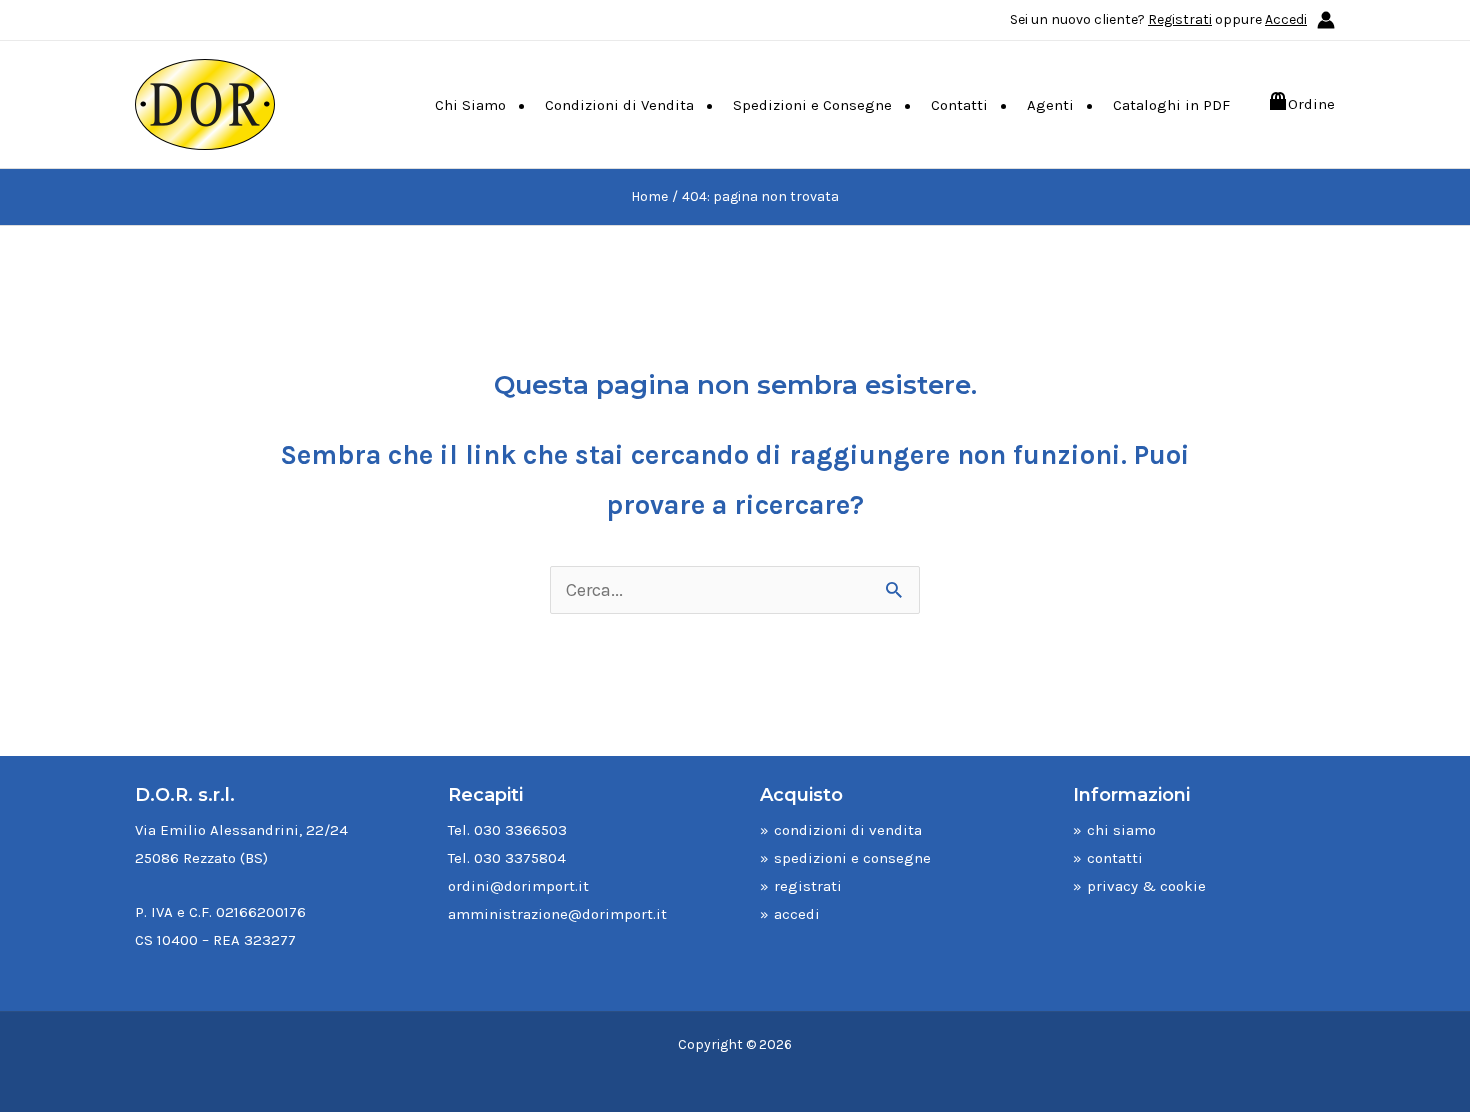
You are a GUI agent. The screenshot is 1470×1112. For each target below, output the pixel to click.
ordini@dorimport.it (518, 886)
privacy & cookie (1146, 886)
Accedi (1286, 19)
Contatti (959, 105)
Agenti (1050, 105)
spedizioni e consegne (852, 858)
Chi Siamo (470, 105)
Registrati (1180, 19)
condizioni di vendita (848, 830)
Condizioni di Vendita (619, 105)
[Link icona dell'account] (1326, 20)
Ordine (1311, 104)
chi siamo (1121, 830)
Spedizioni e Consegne (812, 105)
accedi (797, 914)
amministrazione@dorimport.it (557, 914)
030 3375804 (520, 858)
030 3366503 (520, 830)
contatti (1115, 858)
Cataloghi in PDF (1171, 105)
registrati (808, 886)
